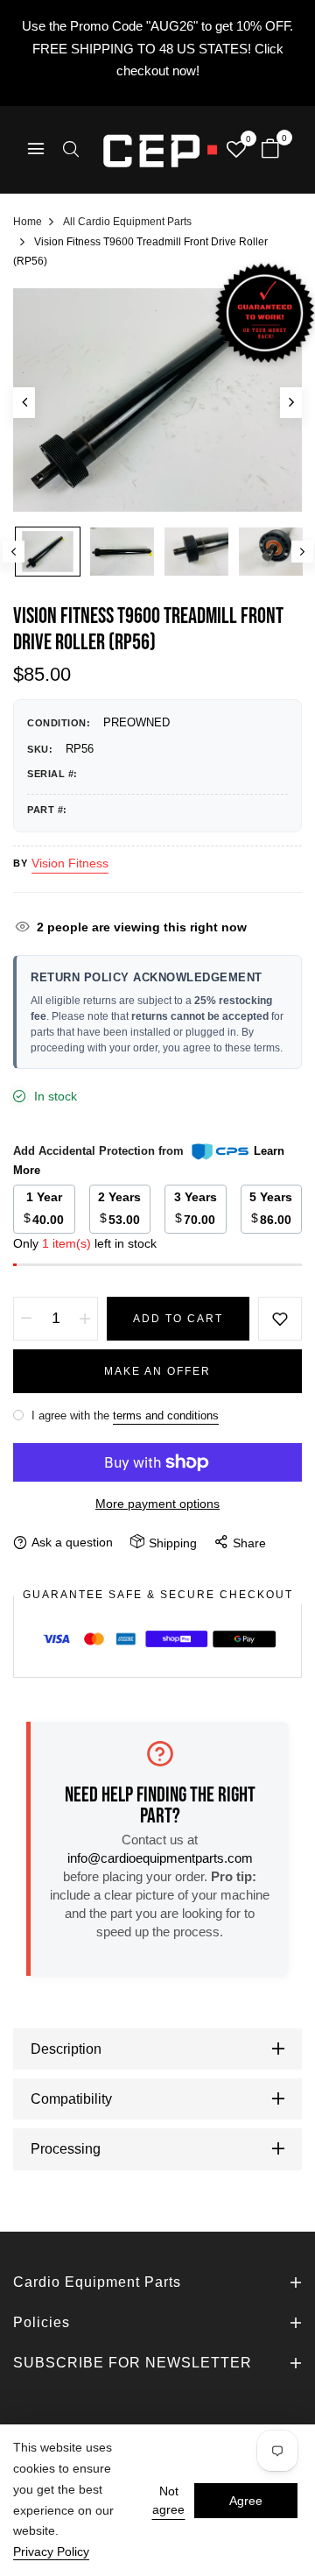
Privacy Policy (51, 2551)
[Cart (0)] (270, 150)
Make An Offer (157, 1371)
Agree (246, 2501)
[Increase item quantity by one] (85, 1319)
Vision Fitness (70, 863)
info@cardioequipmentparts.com (160, 1858)
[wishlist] (236, 151)
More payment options (157, 1504)
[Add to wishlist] (280, 1319)
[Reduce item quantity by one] (26, 1319)
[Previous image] (24, 403)
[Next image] (291, 403)
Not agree (168, 2500)
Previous (14, 552)
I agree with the (123, 1415)
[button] (71, 151)
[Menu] (36, 150)
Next (302, 552)
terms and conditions (166, 1415)
